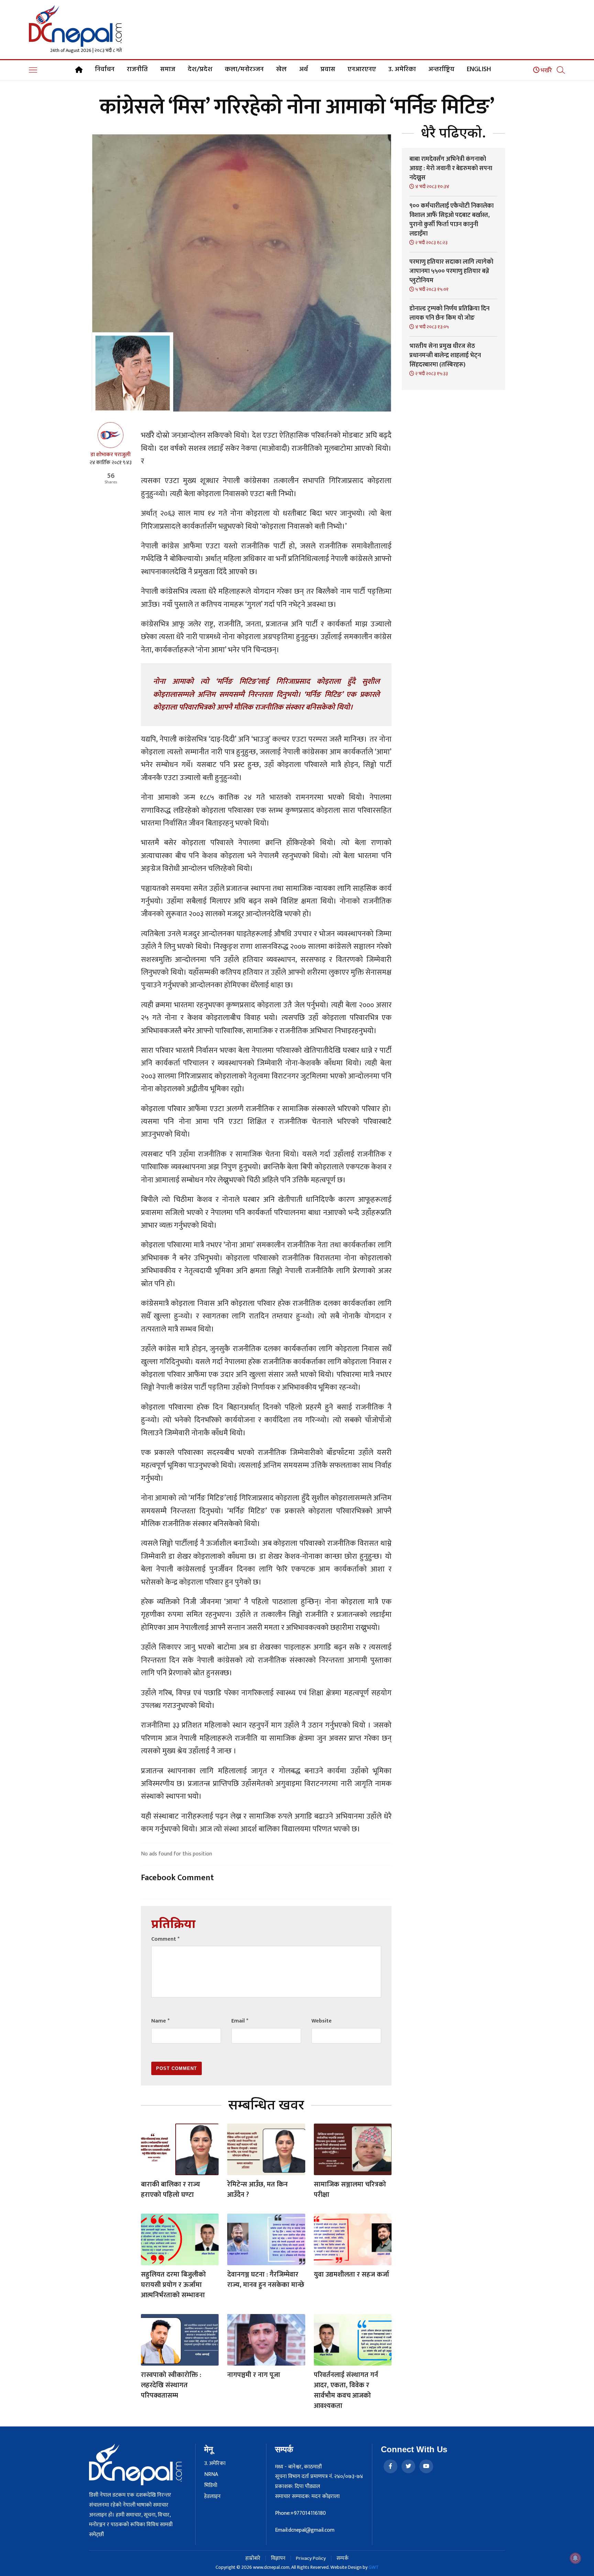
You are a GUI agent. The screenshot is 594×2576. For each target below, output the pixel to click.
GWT (374, 2567)
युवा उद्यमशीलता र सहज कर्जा (351, 2274)
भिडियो (211, 2486)
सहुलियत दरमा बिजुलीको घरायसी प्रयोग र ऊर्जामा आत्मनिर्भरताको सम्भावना (173, 2285)
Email (240, 2021)
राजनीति (137, 69)
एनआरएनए (362, 69)
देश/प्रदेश (200, 69)
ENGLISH (479, 69)
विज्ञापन (278, 2558)
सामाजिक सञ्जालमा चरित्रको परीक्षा (350, 2190)
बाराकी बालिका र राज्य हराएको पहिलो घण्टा (170, 2190)
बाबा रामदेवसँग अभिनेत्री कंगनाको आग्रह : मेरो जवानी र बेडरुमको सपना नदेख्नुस (451, 168)
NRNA (211, 2475)
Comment (165, 1939)
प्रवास (328, 69)
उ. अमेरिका (402, 69)
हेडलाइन (212, 2497)
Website (322, 2021)
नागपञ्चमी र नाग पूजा (254, 2375)
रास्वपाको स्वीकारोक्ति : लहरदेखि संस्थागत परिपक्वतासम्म (171, 2385)
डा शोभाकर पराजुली (111, 455)
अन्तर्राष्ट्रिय (441, 69)
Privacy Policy (311, 2558)
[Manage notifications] (575, 2558)
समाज (168, 69)
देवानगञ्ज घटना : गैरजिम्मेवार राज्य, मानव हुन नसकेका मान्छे (266, 2280)
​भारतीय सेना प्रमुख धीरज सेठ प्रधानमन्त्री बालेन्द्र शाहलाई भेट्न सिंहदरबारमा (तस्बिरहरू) (445, 355)
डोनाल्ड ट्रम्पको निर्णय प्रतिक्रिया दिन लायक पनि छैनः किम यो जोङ (449, 313)
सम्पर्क (343, 2558)
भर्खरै (546, 70)
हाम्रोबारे (253, 2558)
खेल (281, 69)
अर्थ (304, 69)
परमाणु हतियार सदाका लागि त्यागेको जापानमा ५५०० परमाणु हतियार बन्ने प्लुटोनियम (451, 271)
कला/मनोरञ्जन (244, 69)
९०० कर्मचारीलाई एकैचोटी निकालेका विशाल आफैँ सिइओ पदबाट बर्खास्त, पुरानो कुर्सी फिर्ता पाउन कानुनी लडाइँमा (452, 220)
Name (160, 2021)
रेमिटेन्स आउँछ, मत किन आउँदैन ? (257, 2190)
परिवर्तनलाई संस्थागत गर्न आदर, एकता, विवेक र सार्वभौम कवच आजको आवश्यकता (346, 2390)
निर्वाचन (105, 69)
